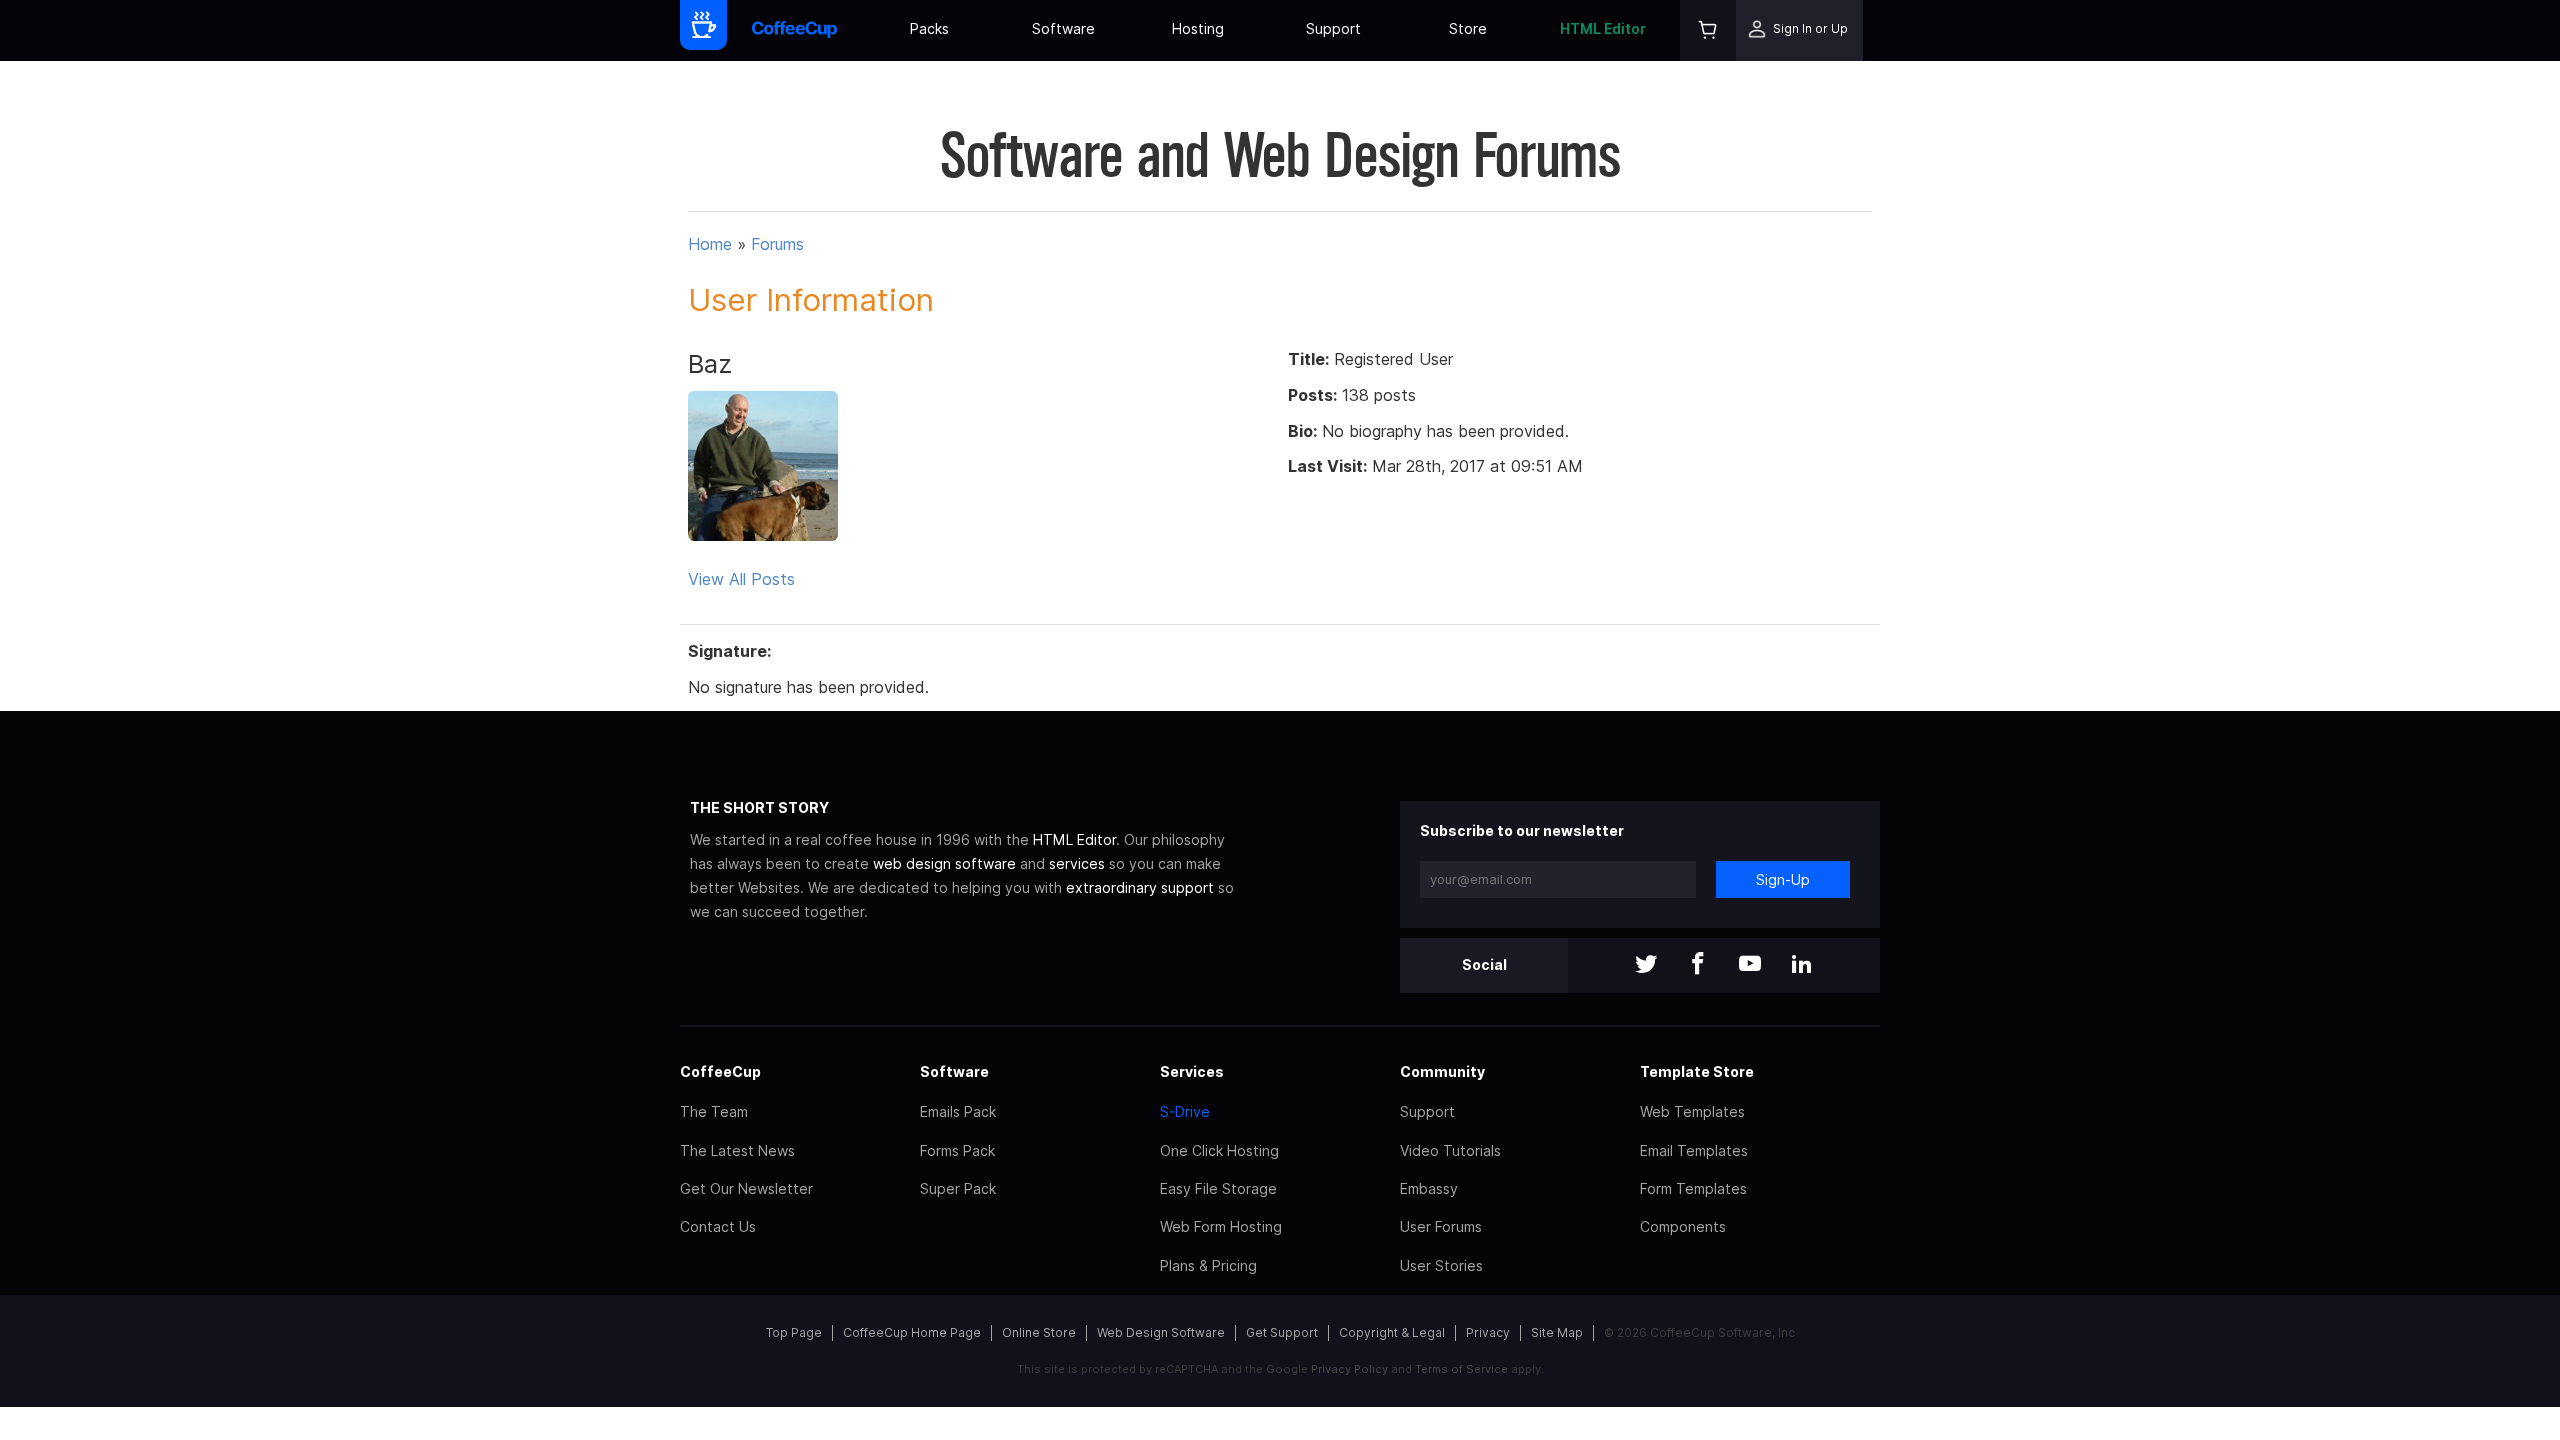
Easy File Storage (1218, 1188)
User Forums (1441, 1226)
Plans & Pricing (1208, 1265)
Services (1192, 1071)
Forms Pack (957, 1150)
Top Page (794, 1332)
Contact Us (718, 1226)
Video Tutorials (1450, 1150)
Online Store (1039, 1332)
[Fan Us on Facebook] (1698, 965)
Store (1468, 28)
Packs (929, 28)
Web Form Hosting (1221, 1226)
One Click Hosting (1219, 1150)
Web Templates (1692, 1111)
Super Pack (958, 1188)
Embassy (1429, 1188)
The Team (714, 1111)
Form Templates (1693, 1188)
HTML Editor (1603, 28)
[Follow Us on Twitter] (1646, 965)
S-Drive (1185, 1111)
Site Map (1557, 1332)
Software (1063, 28)
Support (1333, 28)
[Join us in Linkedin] (1802, 965)
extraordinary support (1140, 887)
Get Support (1282, 1332)
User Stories (1441, 1265)
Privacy (1488, 1332)
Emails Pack (958, 1111)
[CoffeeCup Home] (794, 30)
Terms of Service (1461, 1369)
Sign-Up (1783, 879)
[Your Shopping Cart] (1708, 30)
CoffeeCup (720, 1071)
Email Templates (1694, 1150)
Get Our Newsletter (746, 1188)
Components (1683, 1226)
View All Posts (741, 579)
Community (1442, 1071)
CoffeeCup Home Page (912, 1332)
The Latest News (737, 1150)
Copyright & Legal (1392, 1332)
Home (710, 244)
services (1077, 863)
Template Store (1697, 1071)
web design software (944, 863)
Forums (777, 244)
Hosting (1198, 28)
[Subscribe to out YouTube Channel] (1750, 965)
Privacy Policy (1349, 1369)
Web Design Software (1161, 1332)
